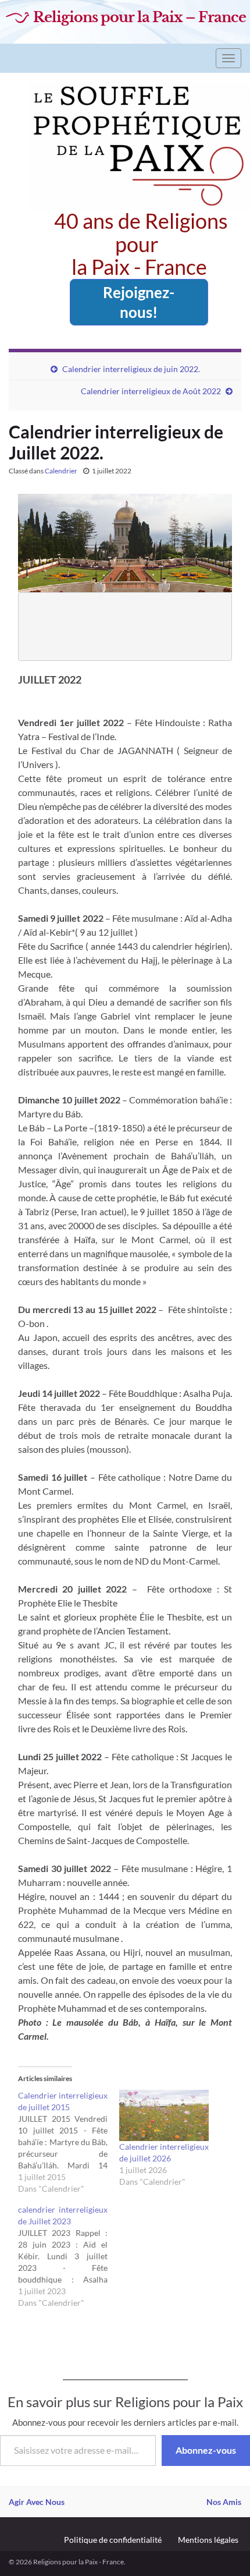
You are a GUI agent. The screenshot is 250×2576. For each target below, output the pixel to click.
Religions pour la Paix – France (140, 17)
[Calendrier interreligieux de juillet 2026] (164, 2115)
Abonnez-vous (206, 2450)
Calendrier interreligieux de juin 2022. (131, 369)
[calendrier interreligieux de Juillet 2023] (69, 2256)
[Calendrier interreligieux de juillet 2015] (69, 2142)
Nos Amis (224, 2502)
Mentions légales (208, 2540)
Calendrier (61, 471)
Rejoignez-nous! (139, 302)
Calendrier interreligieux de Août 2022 (151, 391)
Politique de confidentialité (113, 2540)
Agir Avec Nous (37, 2502)
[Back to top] (224, 2550)
